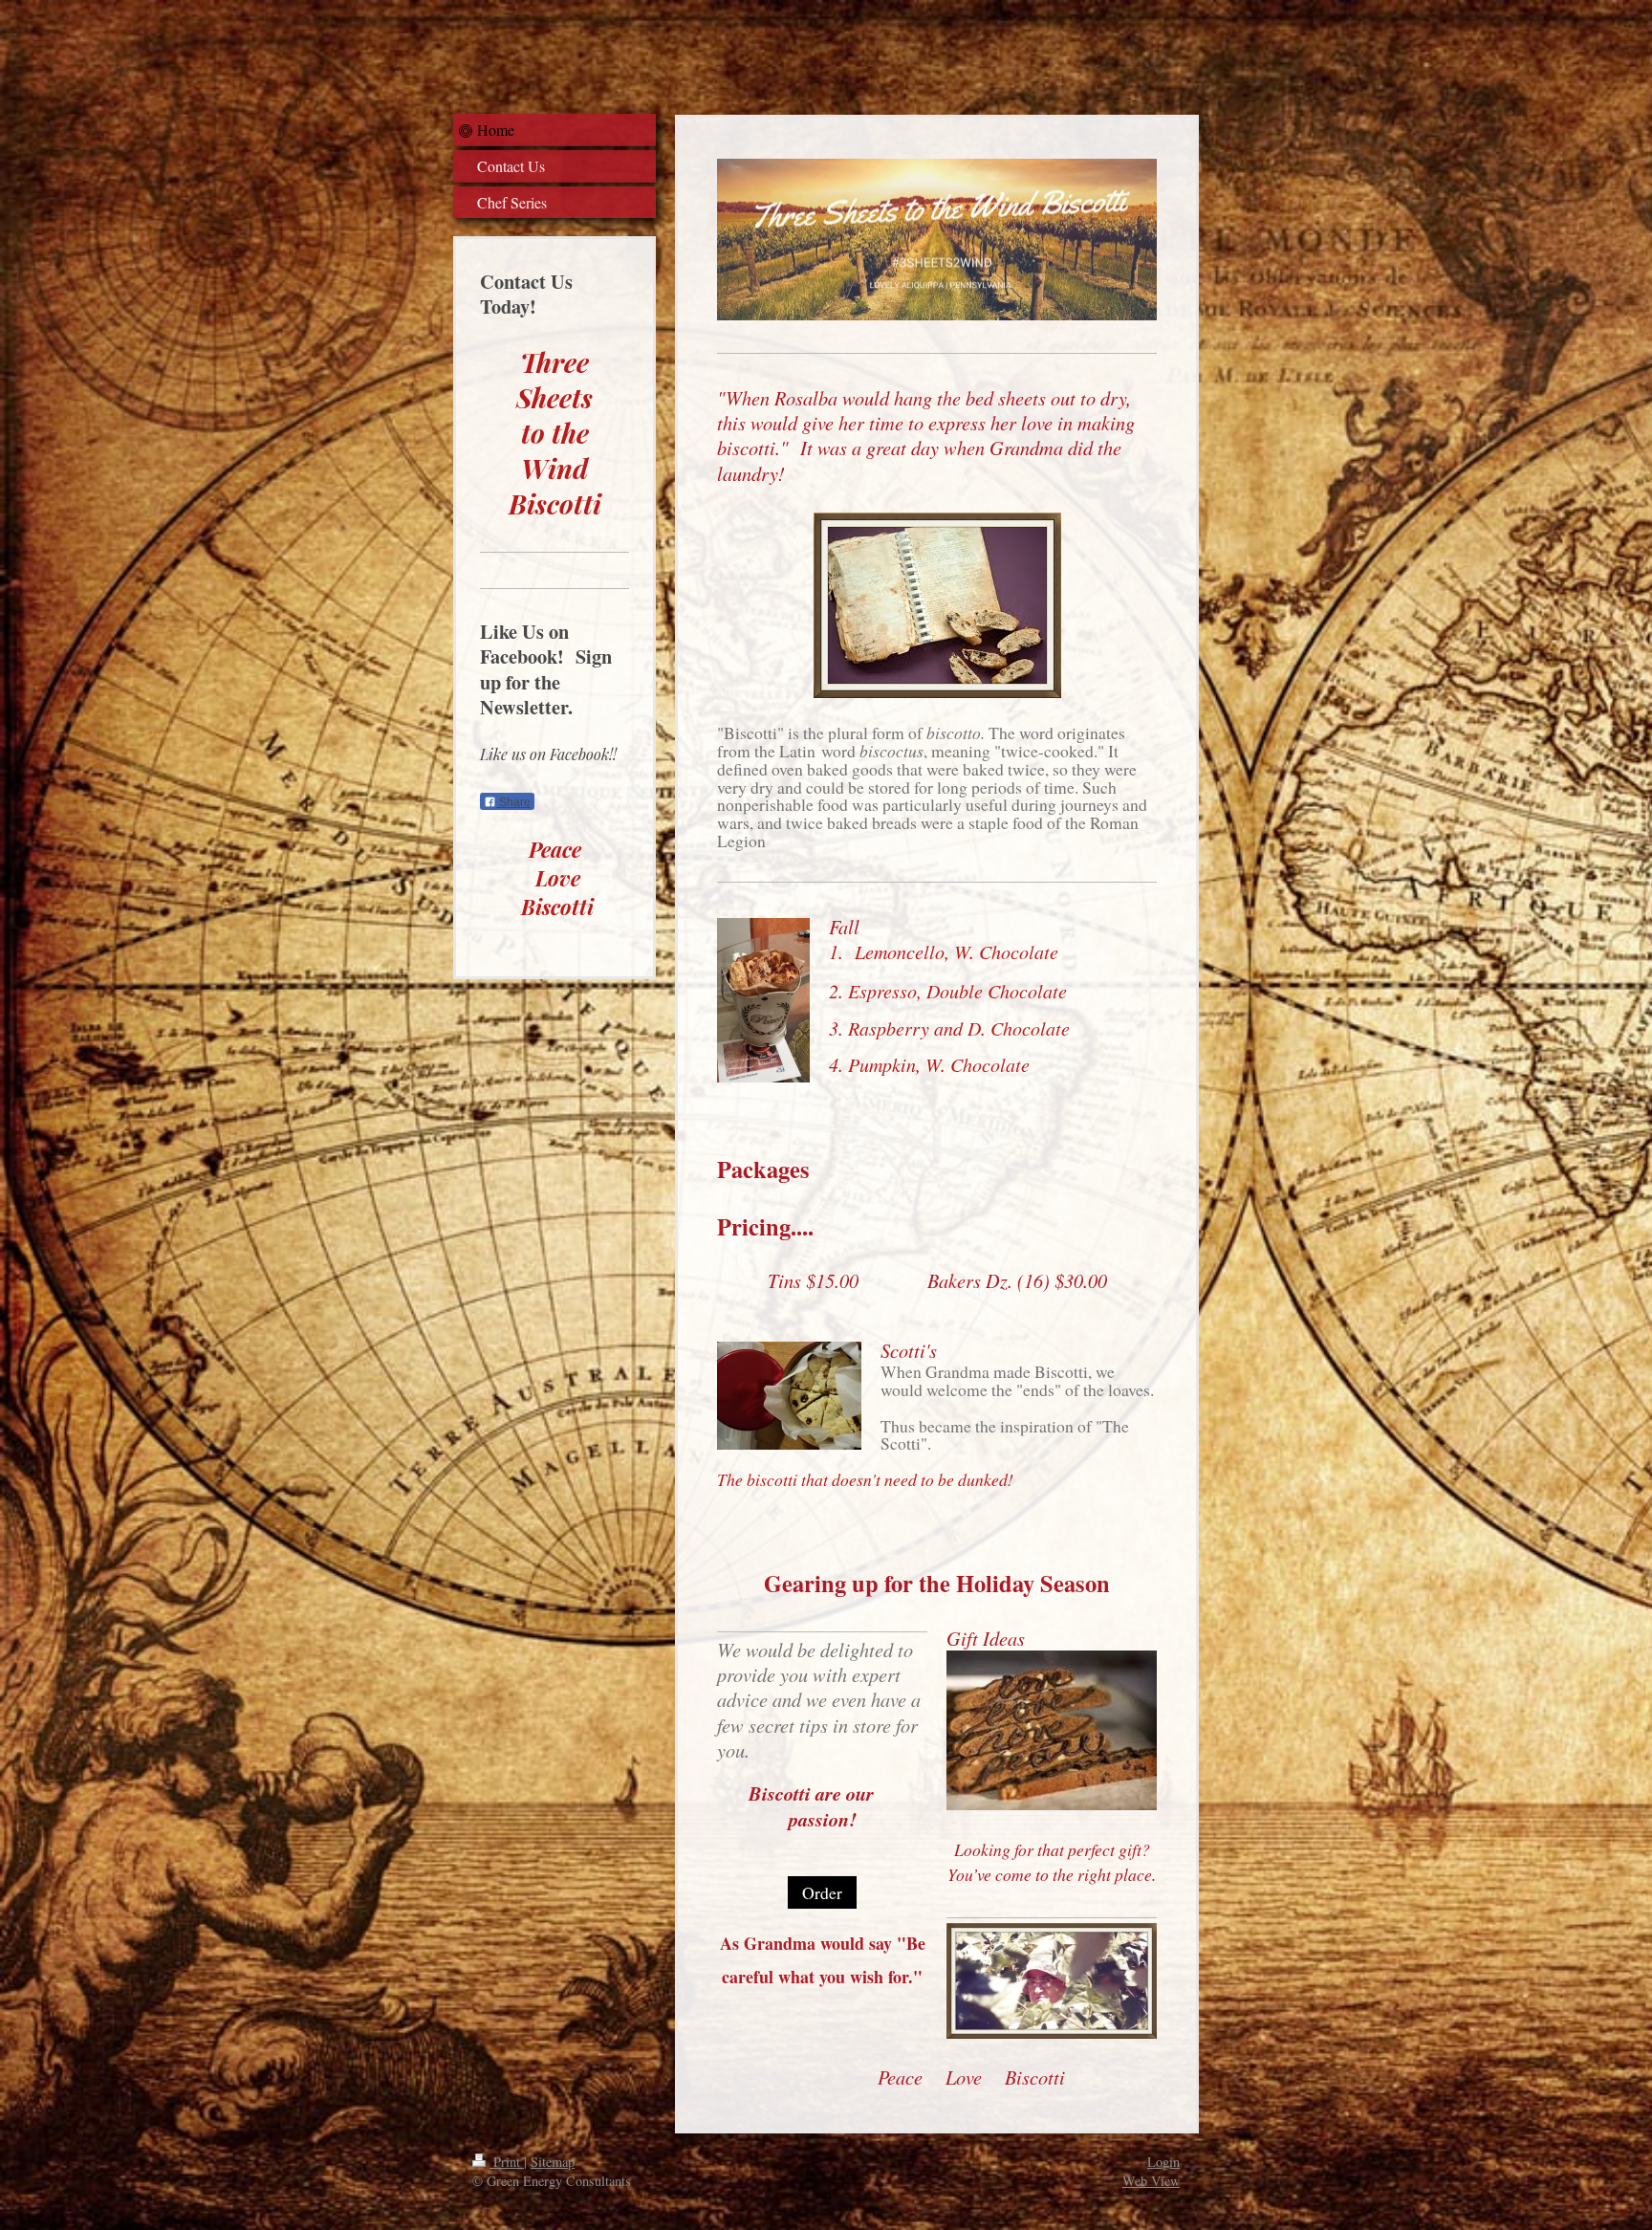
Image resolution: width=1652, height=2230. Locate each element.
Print (507, 2162)
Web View (1151, 2181)
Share (513, 802)
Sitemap (553, 2162)
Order (822, 1892)
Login (1163, 2162)
